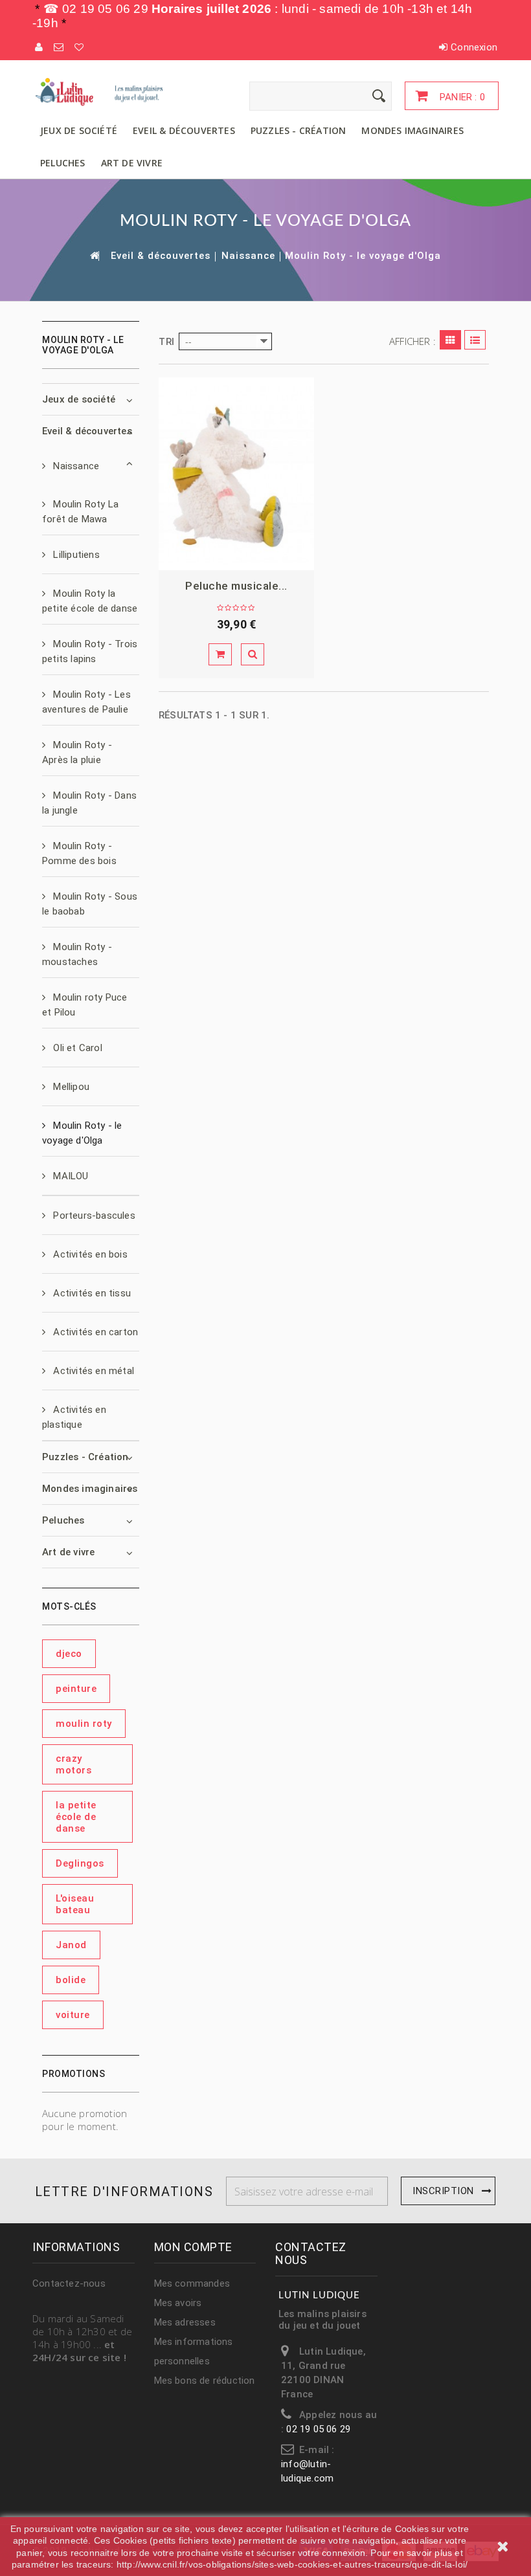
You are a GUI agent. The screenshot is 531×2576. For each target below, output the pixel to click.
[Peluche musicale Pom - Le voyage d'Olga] (236, 474)
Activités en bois (89, 1254)
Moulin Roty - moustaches (77, 954)
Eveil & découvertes (184, 130)
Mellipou (70, 1087)
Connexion (474, 47)
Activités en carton (94, 1332)
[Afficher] (253, 654)
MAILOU (69, 1176)
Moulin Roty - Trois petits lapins (90, 651)
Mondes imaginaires (412, 130)
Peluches (63, 163)
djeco (69, 1654)
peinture (76, 1689)
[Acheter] (220, 654)
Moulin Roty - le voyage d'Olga (82, 1133)
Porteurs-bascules (93, 1216)
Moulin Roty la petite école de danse (90, 601)
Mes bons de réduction (205, 2381)
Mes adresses (185, 2322)
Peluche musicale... (236, 586)
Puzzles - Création (299, 130)
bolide (71, 1980)
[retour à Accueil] (94, 255)
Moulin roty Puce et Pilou (85, 1005)
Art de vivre (132, 163)
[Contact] (59, 47)
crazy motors (73, 1764)
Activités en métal (92, 1371)
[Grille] (450, 340)
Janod (71, 1945)
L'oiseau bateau (75, 1904)
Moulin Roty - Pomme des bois (79, 853)
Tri (167, 342)
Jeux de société (79, 130)
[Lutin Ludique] (104, 92)
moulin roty (84, 1724)
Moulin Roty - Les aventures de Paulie (86, 702)
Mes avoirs (178, 2303)
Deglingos (80, 1863)
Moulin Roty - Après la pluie (77, 752)
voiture (73, 2015)
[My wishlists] (80, 47)
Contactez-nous (69, 2283)
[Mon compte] (40, 47)
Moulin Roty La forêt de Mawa (80, 512)
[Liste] (475, 340)
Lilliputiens (75, 555)
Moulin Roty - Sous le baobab (90, 904)
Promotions (73, 2074)
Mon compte (193, 2247)
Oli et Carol (76, 1048)
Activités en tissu (91, 1293)
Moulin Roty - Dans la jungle (89, 803)
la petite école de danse (76, 1817)
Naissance (248, 256)
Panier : (461, 97)
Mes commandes (192, 2283)
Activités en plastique (74, 1417)
